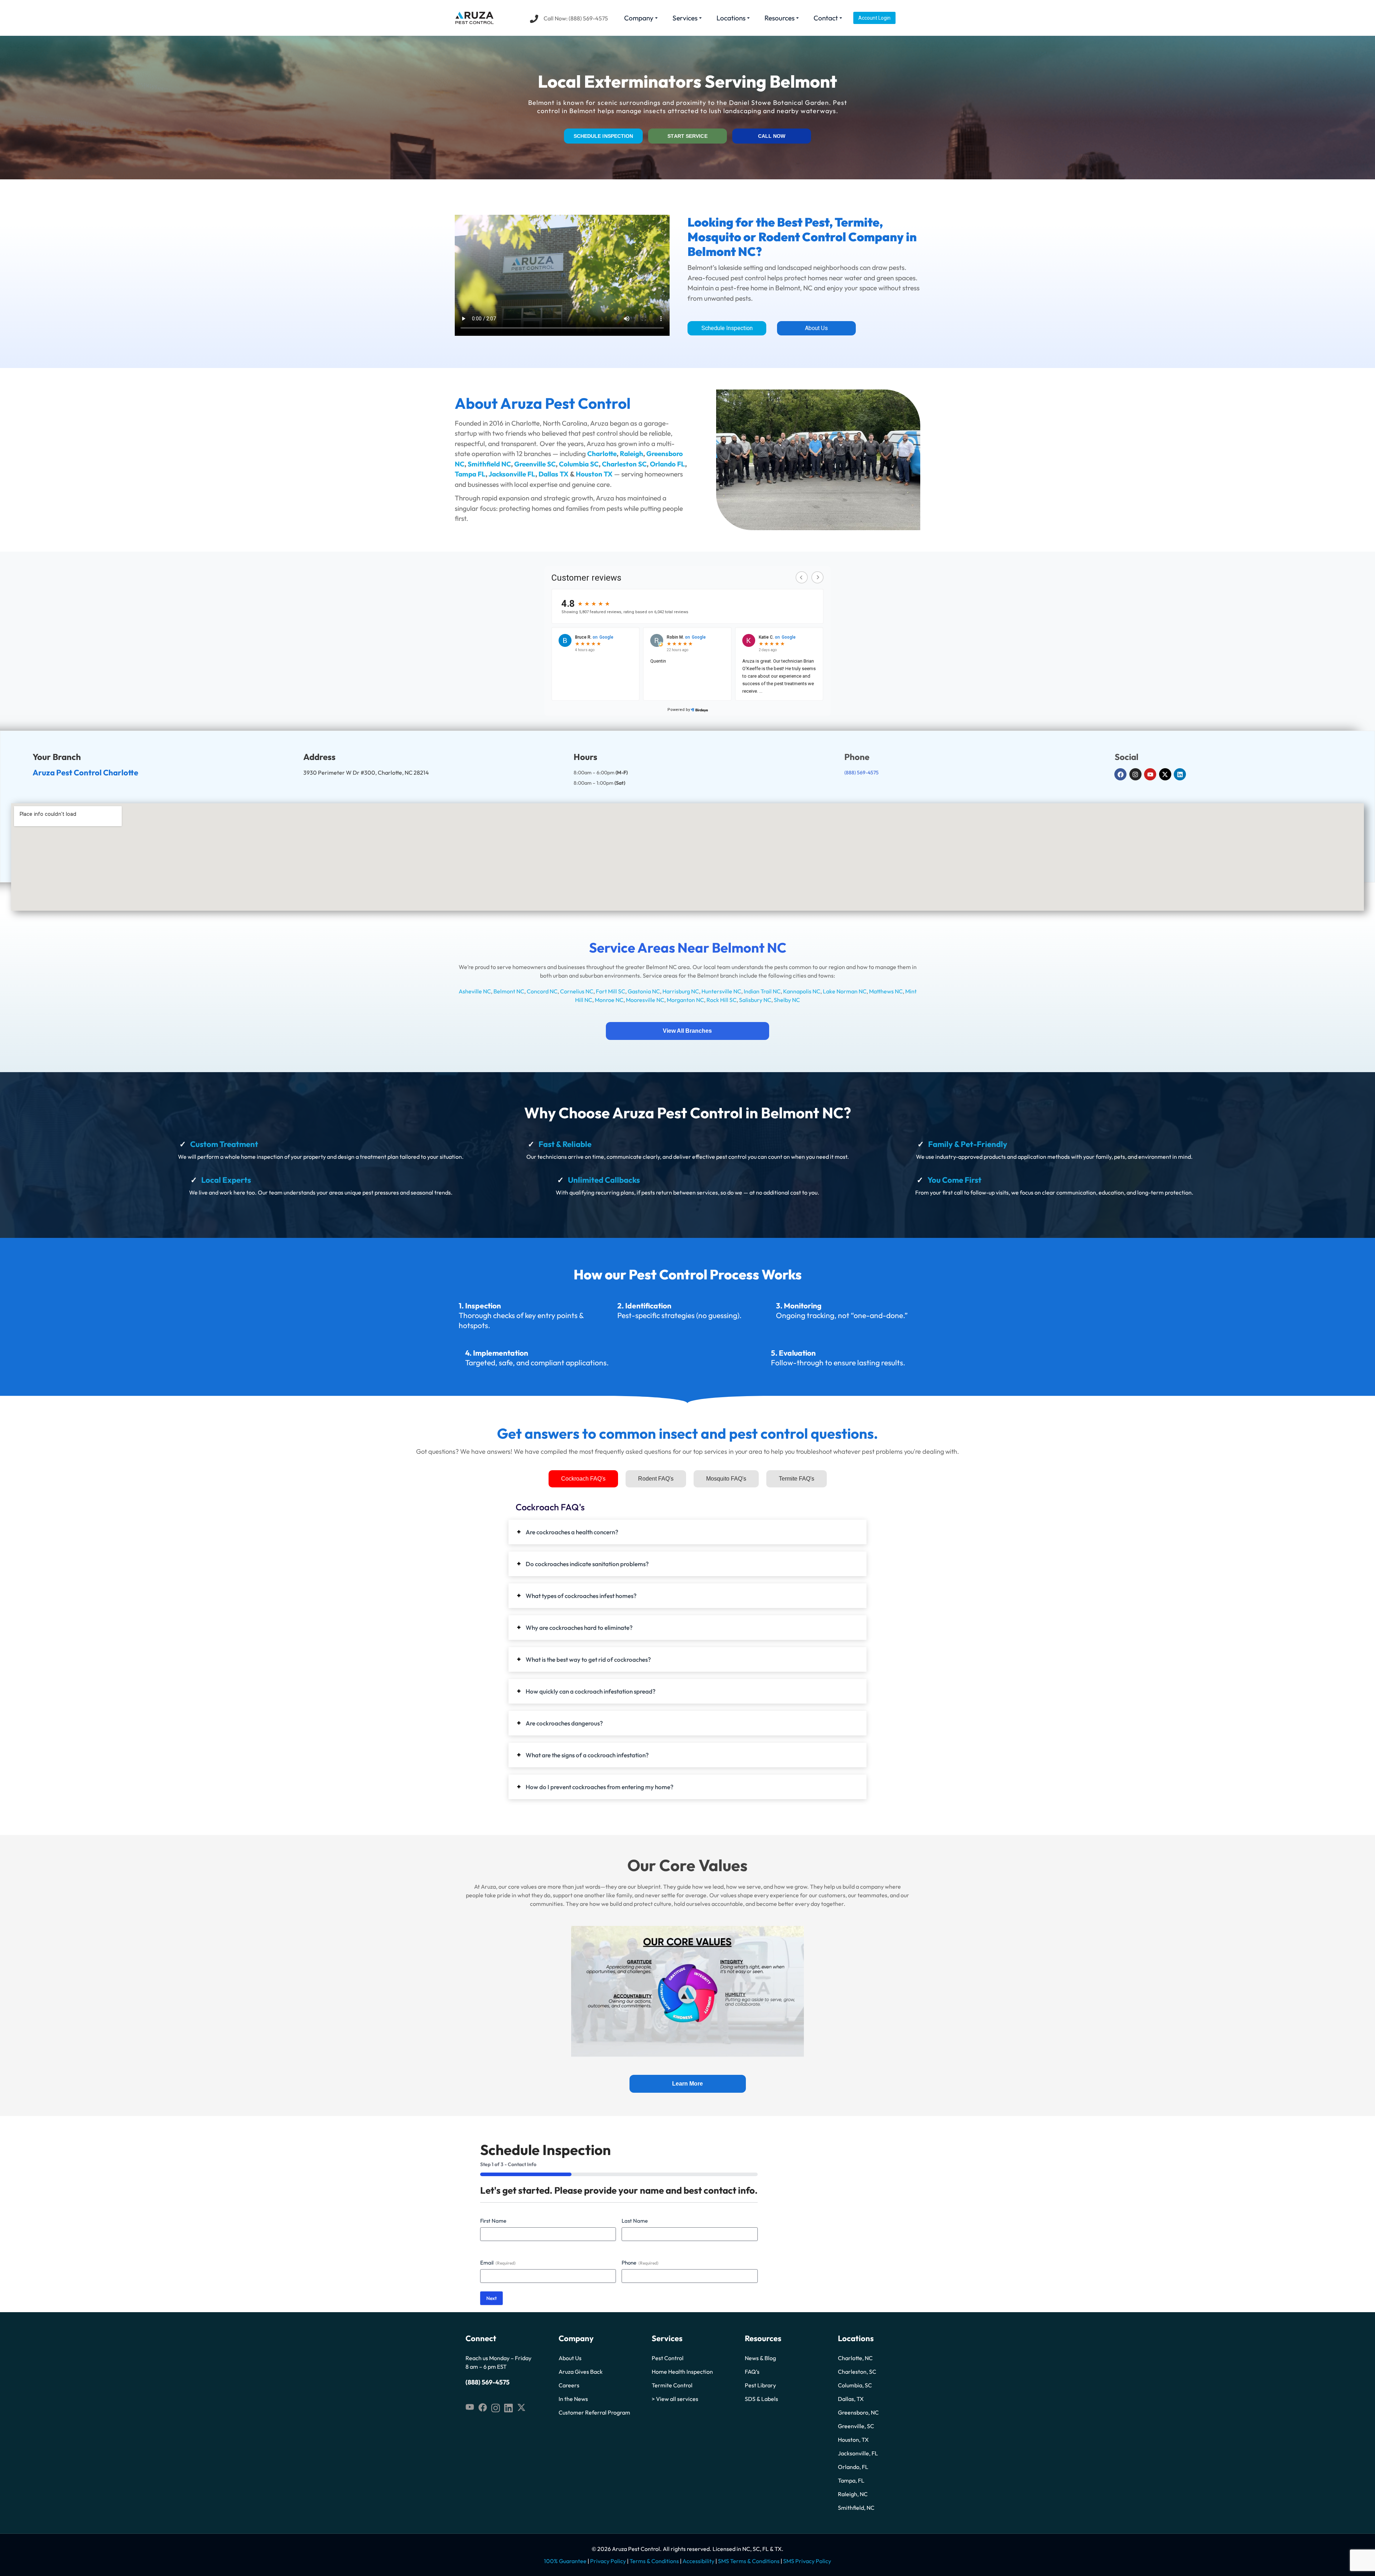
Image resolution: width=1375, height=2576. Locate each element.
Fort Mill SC (611, 991)
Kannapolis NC (802, 991)
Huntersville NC (721, 991)
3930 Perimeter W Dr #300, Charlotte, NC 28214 (366, 773)
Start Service (687, 136)
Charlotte (602, 454)
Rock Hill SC (722, 1000)
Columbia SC (579, 464)
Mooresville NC (645, 1000)
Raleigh (631, 454)
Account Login (874, 18)
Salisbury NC (755, 1000)
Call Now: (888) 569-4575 (576, 18)
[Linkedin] (1180, 774)
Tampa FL (470, 474)
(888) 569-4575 (862, 773)
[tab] (583, 1479)
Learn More (687, 2084)
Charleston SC (624, 464)
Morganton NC (685, 1000)
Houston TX (594, 474)
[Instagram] (1135, 774)
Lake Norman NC (845, 991)
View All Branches (687, 1031)
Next (491, 2298)
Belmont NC (509, 991)
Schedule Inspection (604, 136)
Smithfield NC (489, 464)
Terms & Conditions (654, 2561)
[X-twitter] (1165, 774)
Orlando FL (667, 464)
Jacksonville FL (512, 474)
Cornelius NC (577, 991)
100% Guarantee (565, 2561)
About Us (816, 328)
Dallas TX (554, 474)
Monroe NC (609, 1000)
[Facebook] (1120, 774)
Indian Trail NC (762, 991)
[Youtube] (1150, 774)
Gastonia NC (644, 991)
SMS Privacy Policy (807, 2561)
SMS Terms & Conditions (749, 2561)
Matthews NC (886, 991)
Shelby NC (787, 1000)
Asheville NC (475, 991)
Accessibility (698, 2561)
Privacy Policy (608, 2561)
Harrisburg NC (681, 991)
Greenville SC (535, 464)
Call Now (772, 136)
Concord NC (542, 991)
